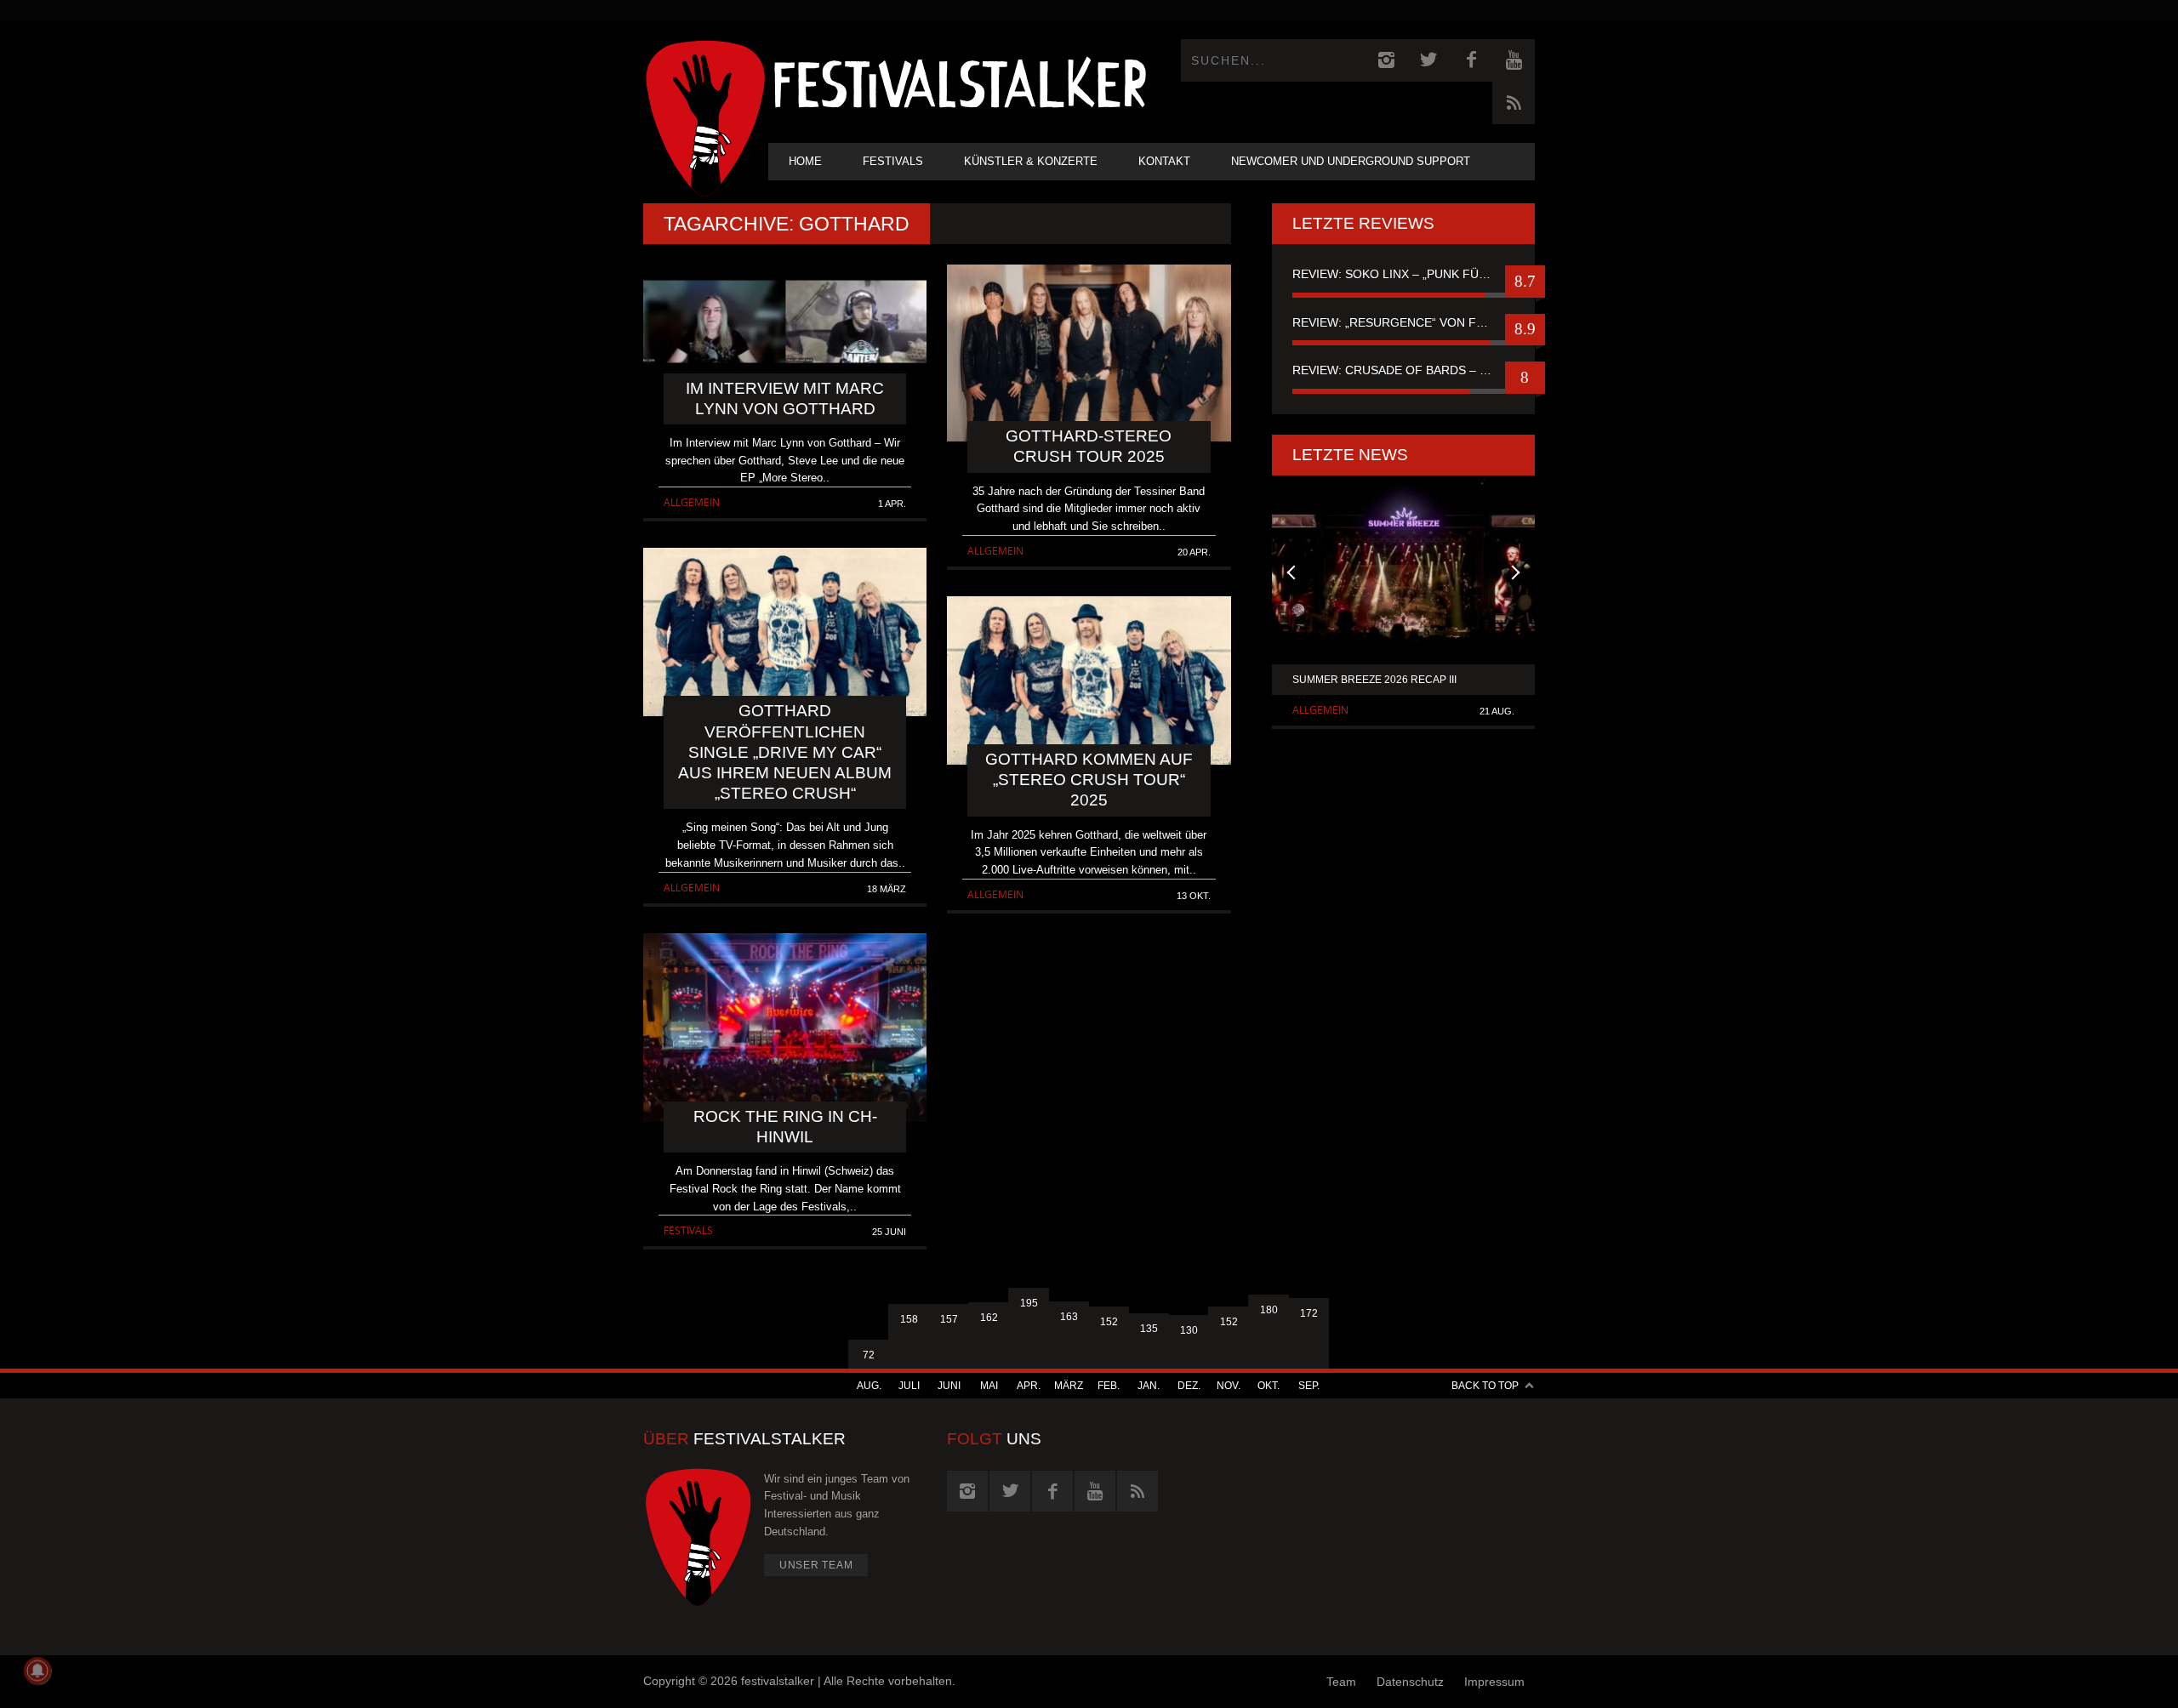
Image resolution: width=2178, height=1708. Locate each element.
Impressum (1494, 1682)
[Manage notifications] (37, 1671)
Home (805, 161)
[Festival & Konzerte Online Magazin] (960, 81)
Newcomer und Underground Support (1351, 161)
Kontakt (1164, 161)
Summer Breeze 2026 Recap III (1374, 680)
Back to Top (1485, 1386)
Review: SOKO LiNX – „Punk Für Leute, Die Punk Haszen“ (1403, 274)
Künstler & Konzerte (1031, 161)
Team (1341, 1682)
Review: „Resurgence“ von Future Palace (1403, 322)
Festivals (893, 161)
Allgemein (692, 502)
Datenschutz (1410, 1682)
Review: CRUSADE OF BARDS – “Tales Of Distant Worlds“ (1403, 370)
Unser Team (816, 1565)
